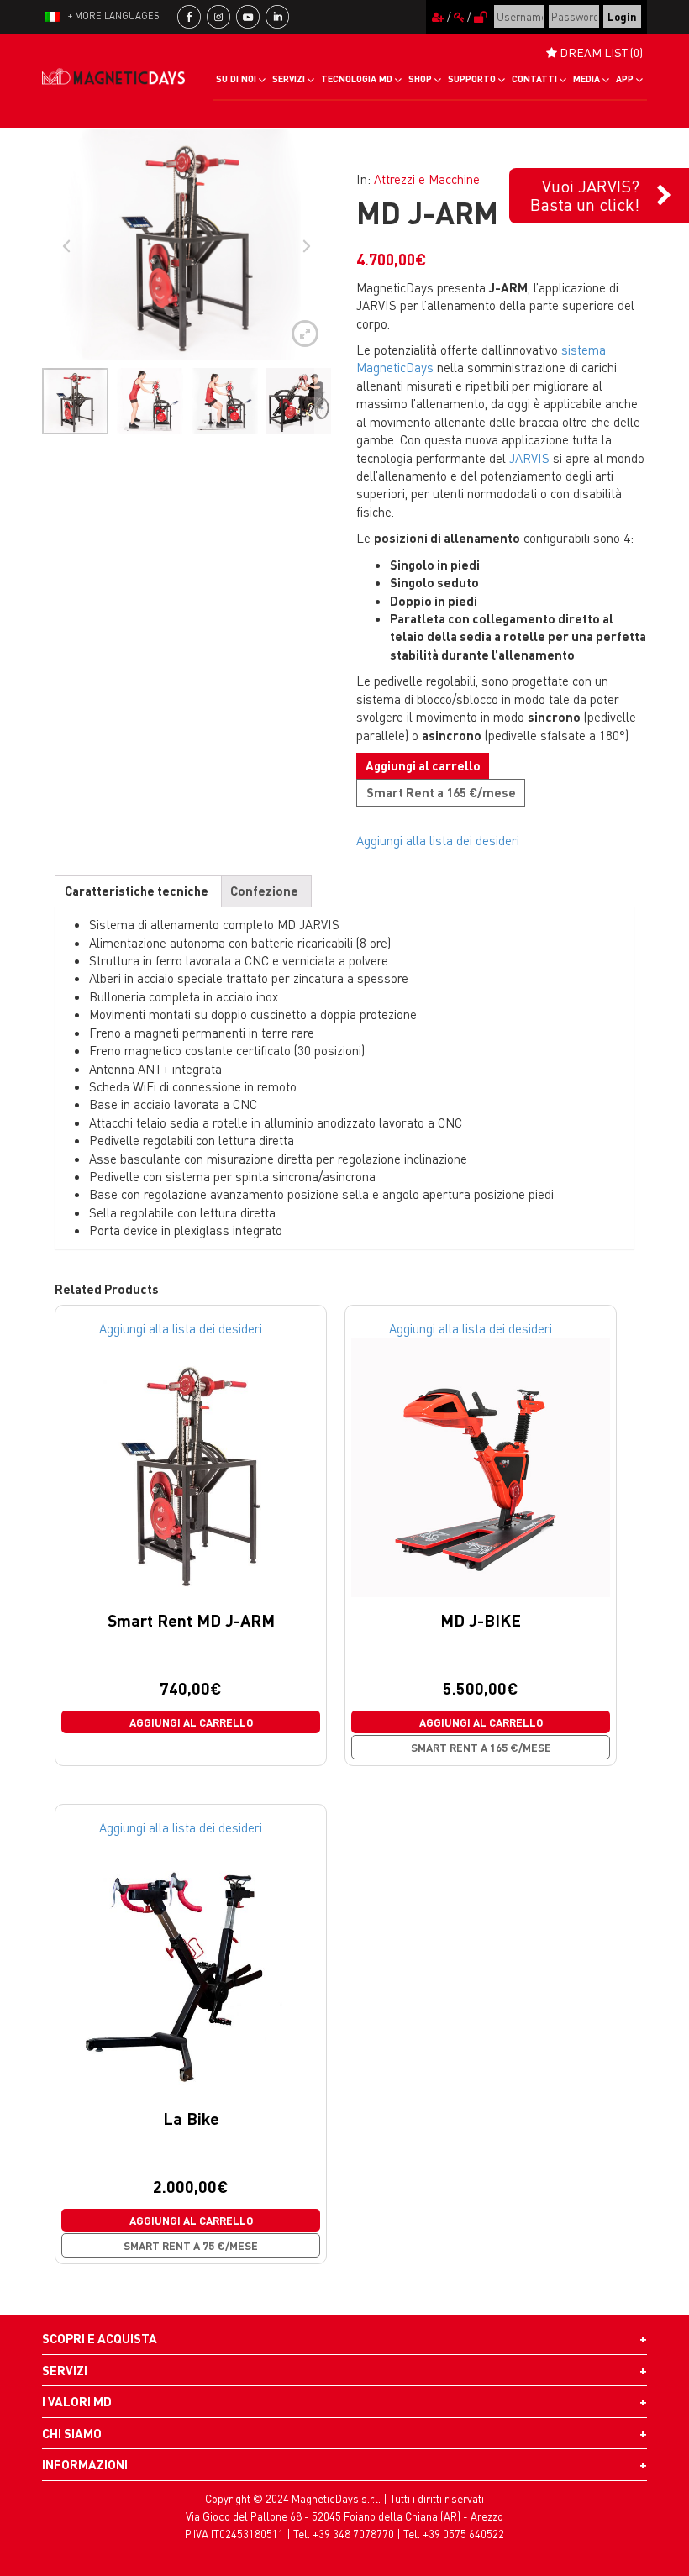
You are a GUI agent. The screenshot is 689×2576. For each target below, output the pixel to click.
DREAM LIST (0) (600, 52)
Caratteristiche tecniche (137, 891)
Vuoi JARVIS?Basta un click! (585, 195)
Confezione (264, 891)
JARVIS (529, 458)
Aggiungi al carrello (423, 765)
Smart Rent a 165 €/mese (441, 792)
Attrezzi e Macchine (427, 179)
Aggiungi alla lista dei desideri (438, 840)
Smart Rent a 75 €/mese (191, 2245)
